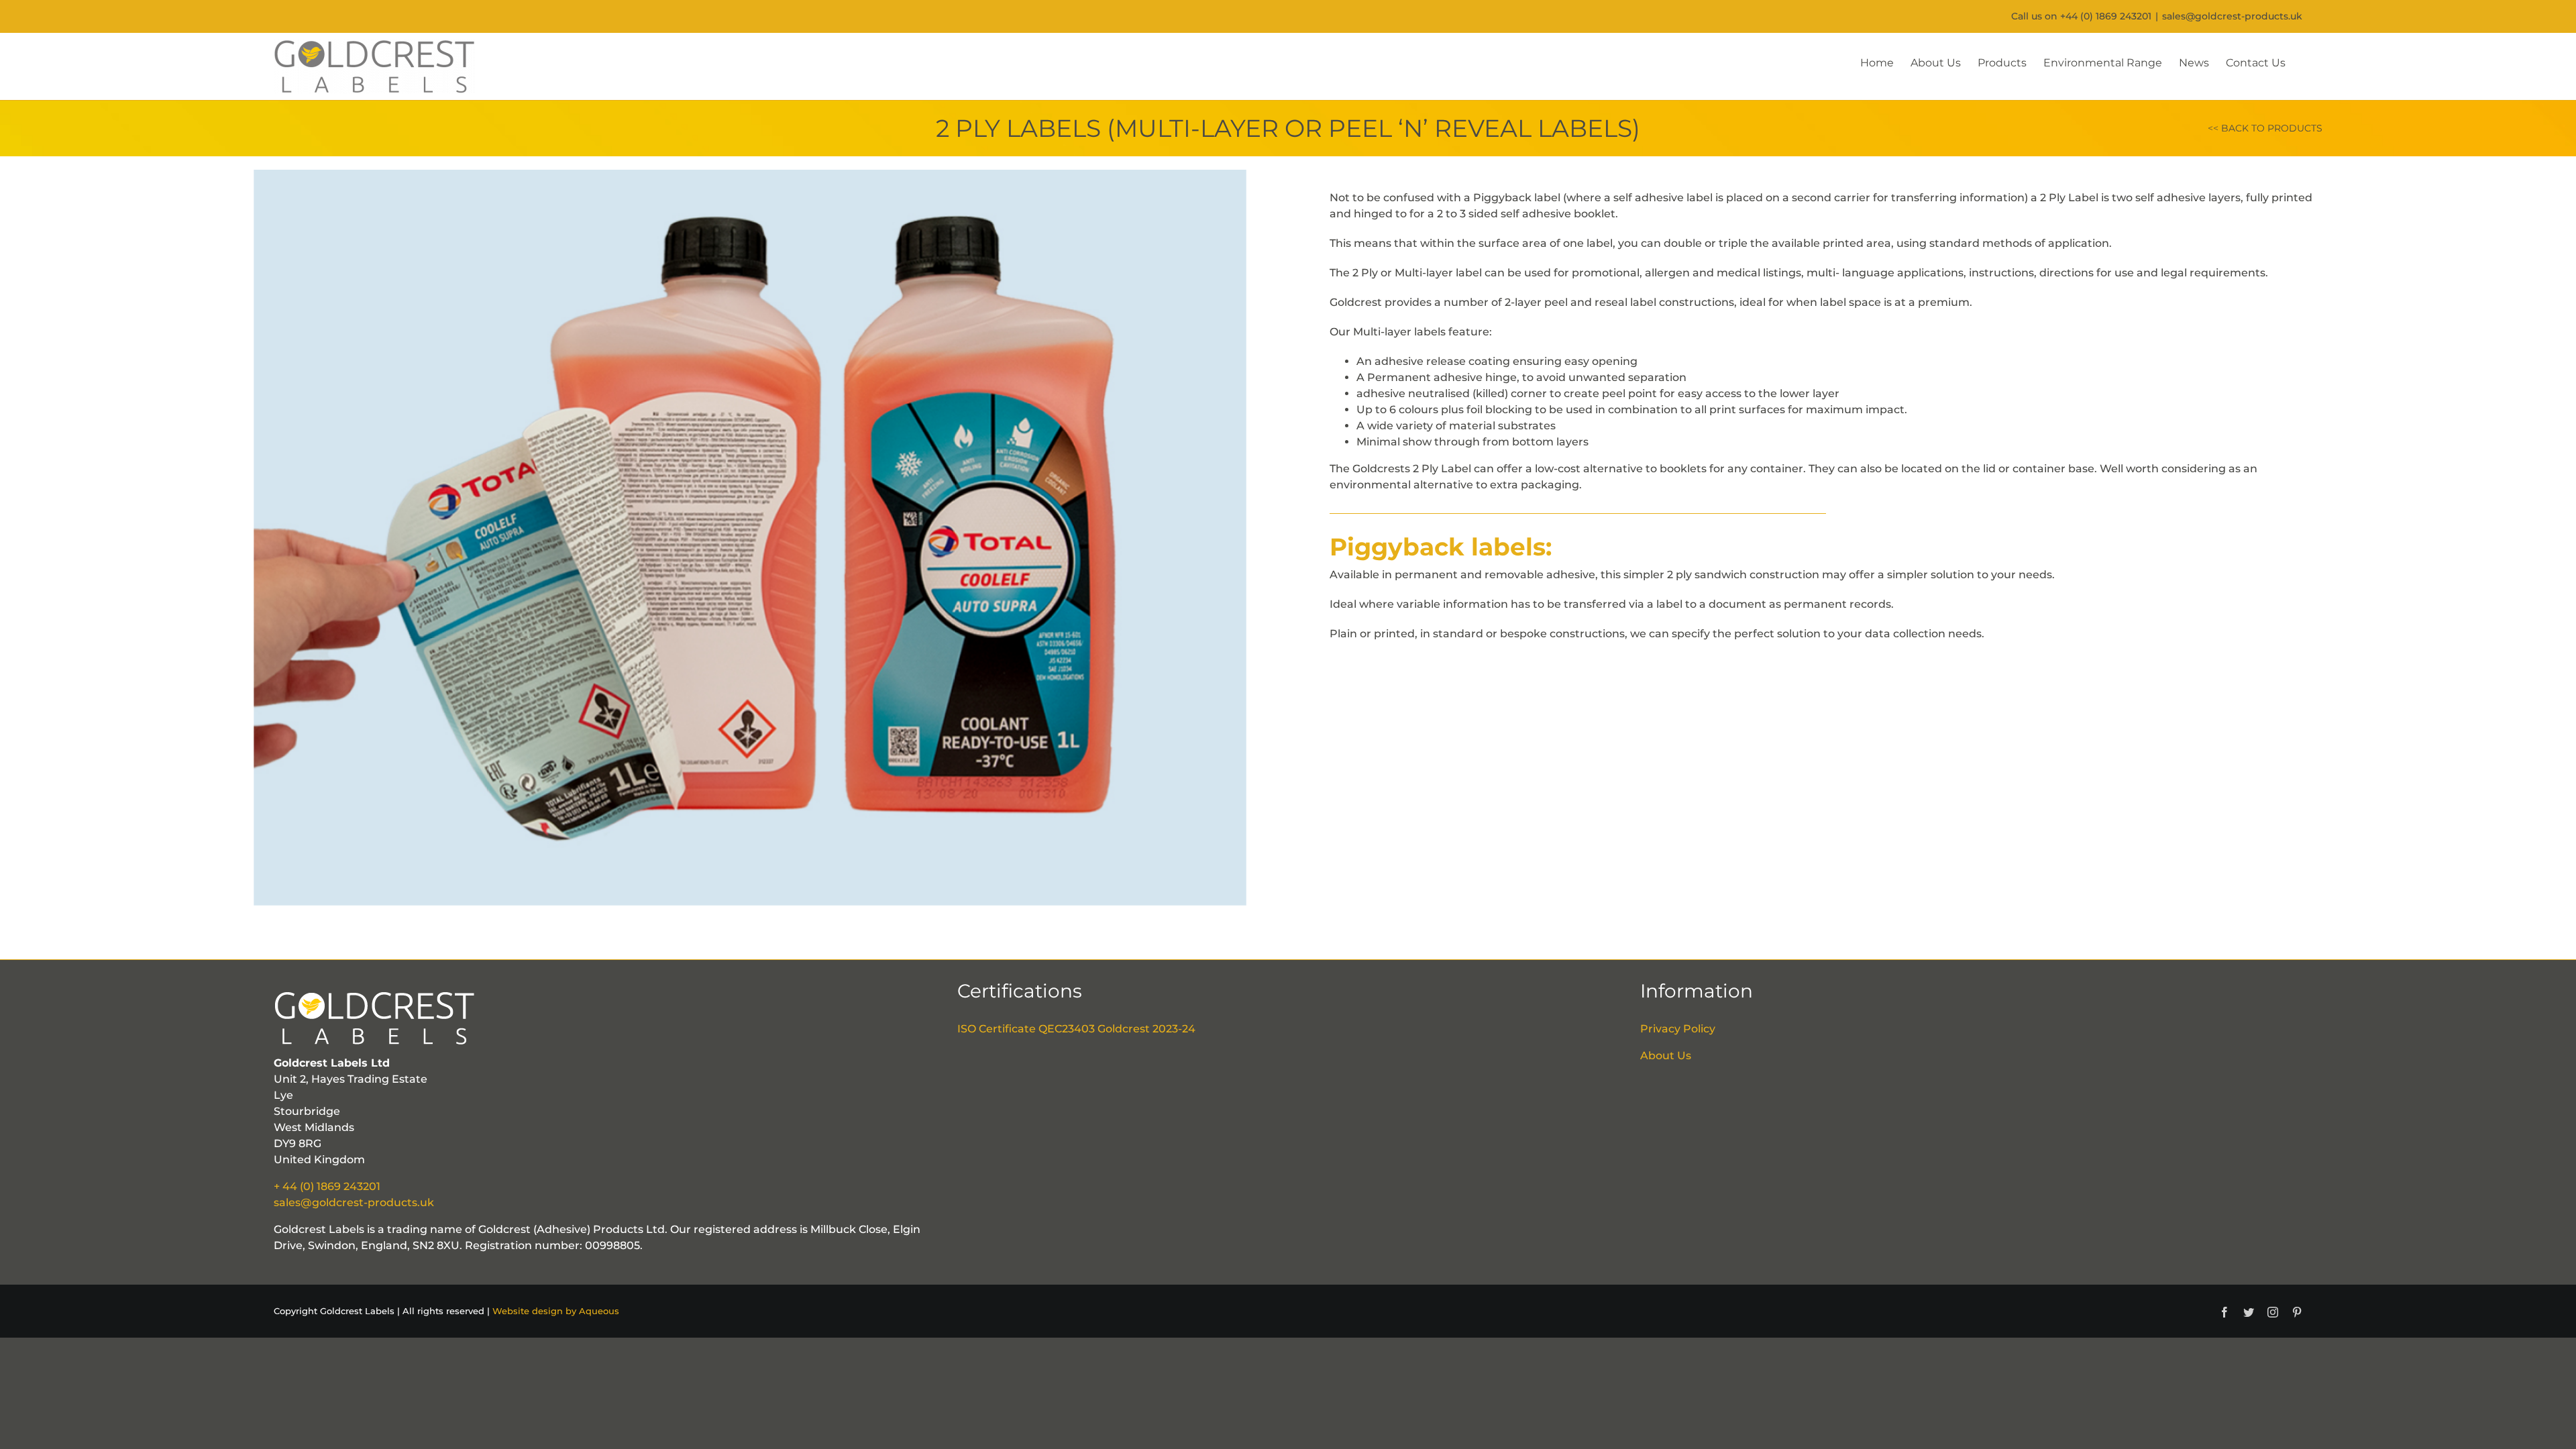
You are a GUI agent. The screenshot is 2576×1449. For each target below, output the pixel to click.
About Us (1666, 1056)
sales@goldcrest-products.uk (2232, 16)
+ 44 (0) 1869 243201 (327, 1186)
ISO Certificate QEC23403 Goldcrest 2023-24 (1076, 1029)
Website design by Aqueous (556, 1311)
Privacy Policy (1678, 1029)
